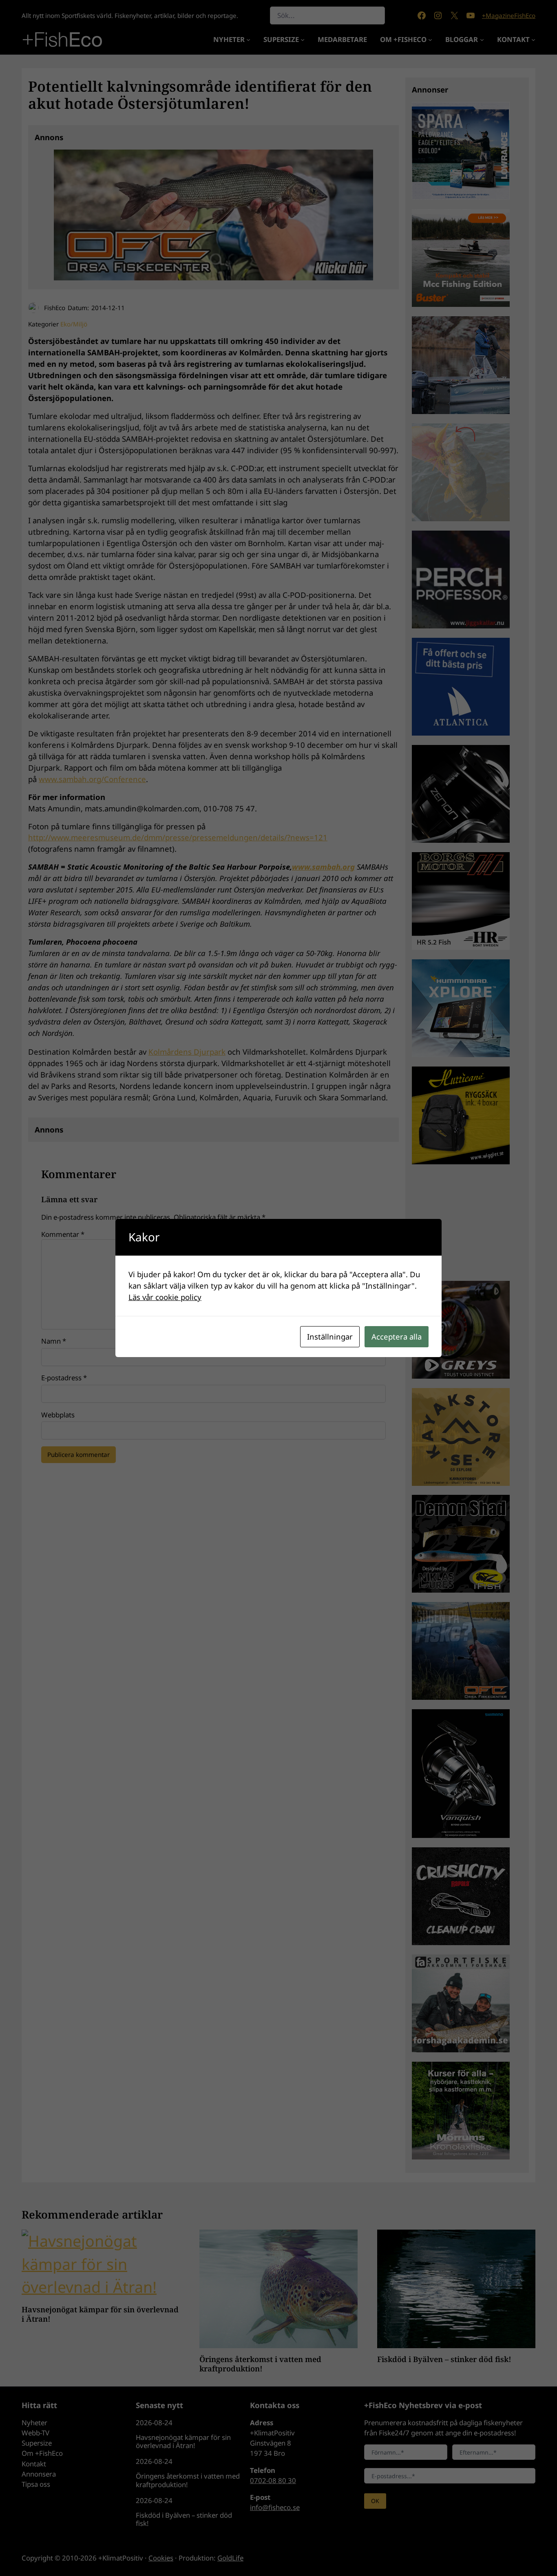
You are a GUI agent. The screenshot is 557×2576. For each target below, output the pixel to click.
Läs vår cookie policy (165, 1297)
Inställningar (330, 1336)
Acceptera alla (397, 1336)
